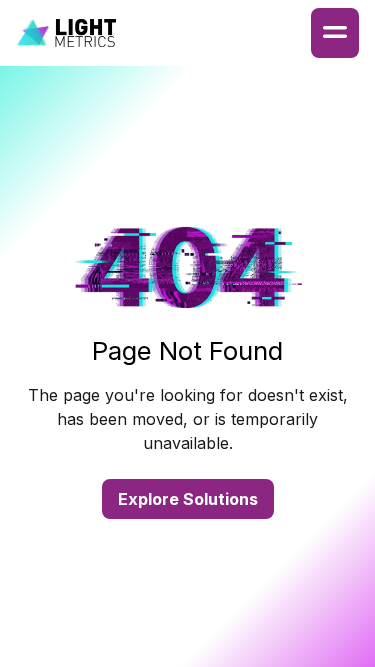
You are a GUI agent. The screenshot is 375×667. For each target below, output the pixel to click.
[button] (335, 33)
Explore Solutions (188, 499)
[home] (66, 33)
